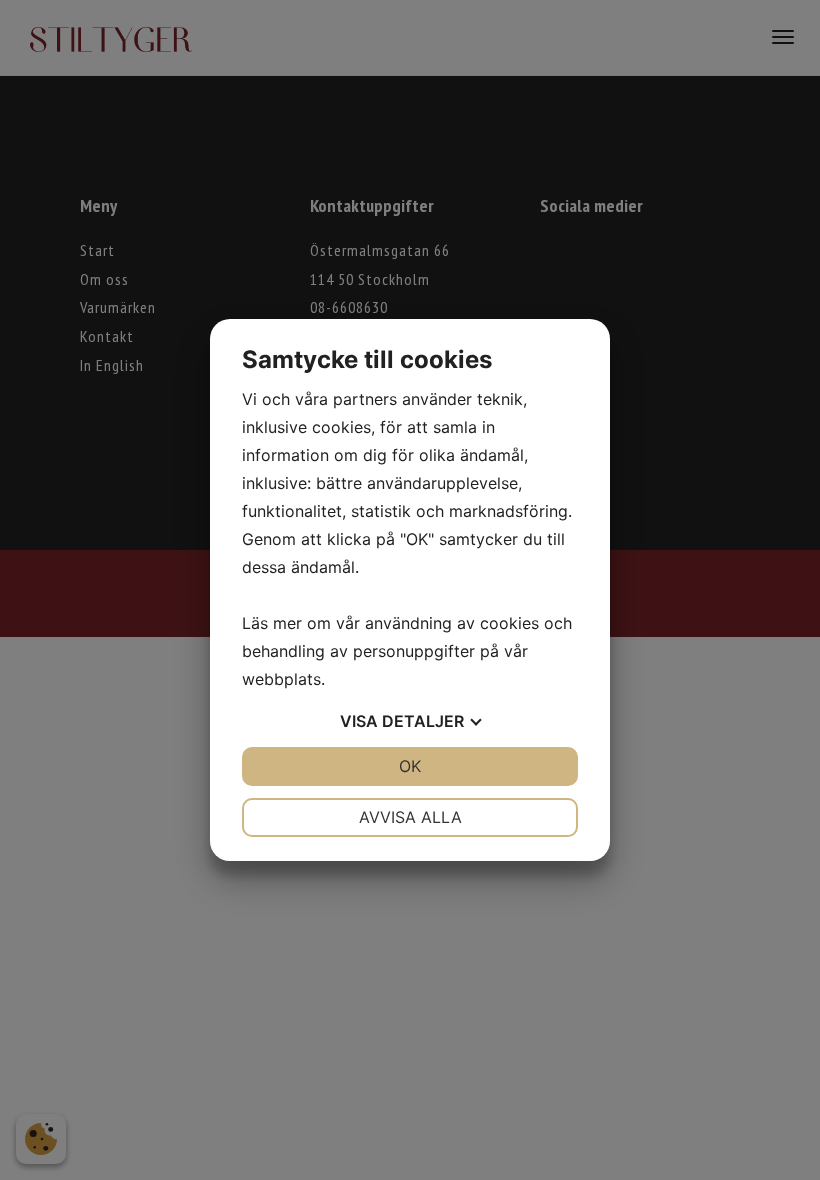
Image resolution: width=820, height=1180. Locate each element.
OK (410, 766)
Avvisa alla (410, 817)
